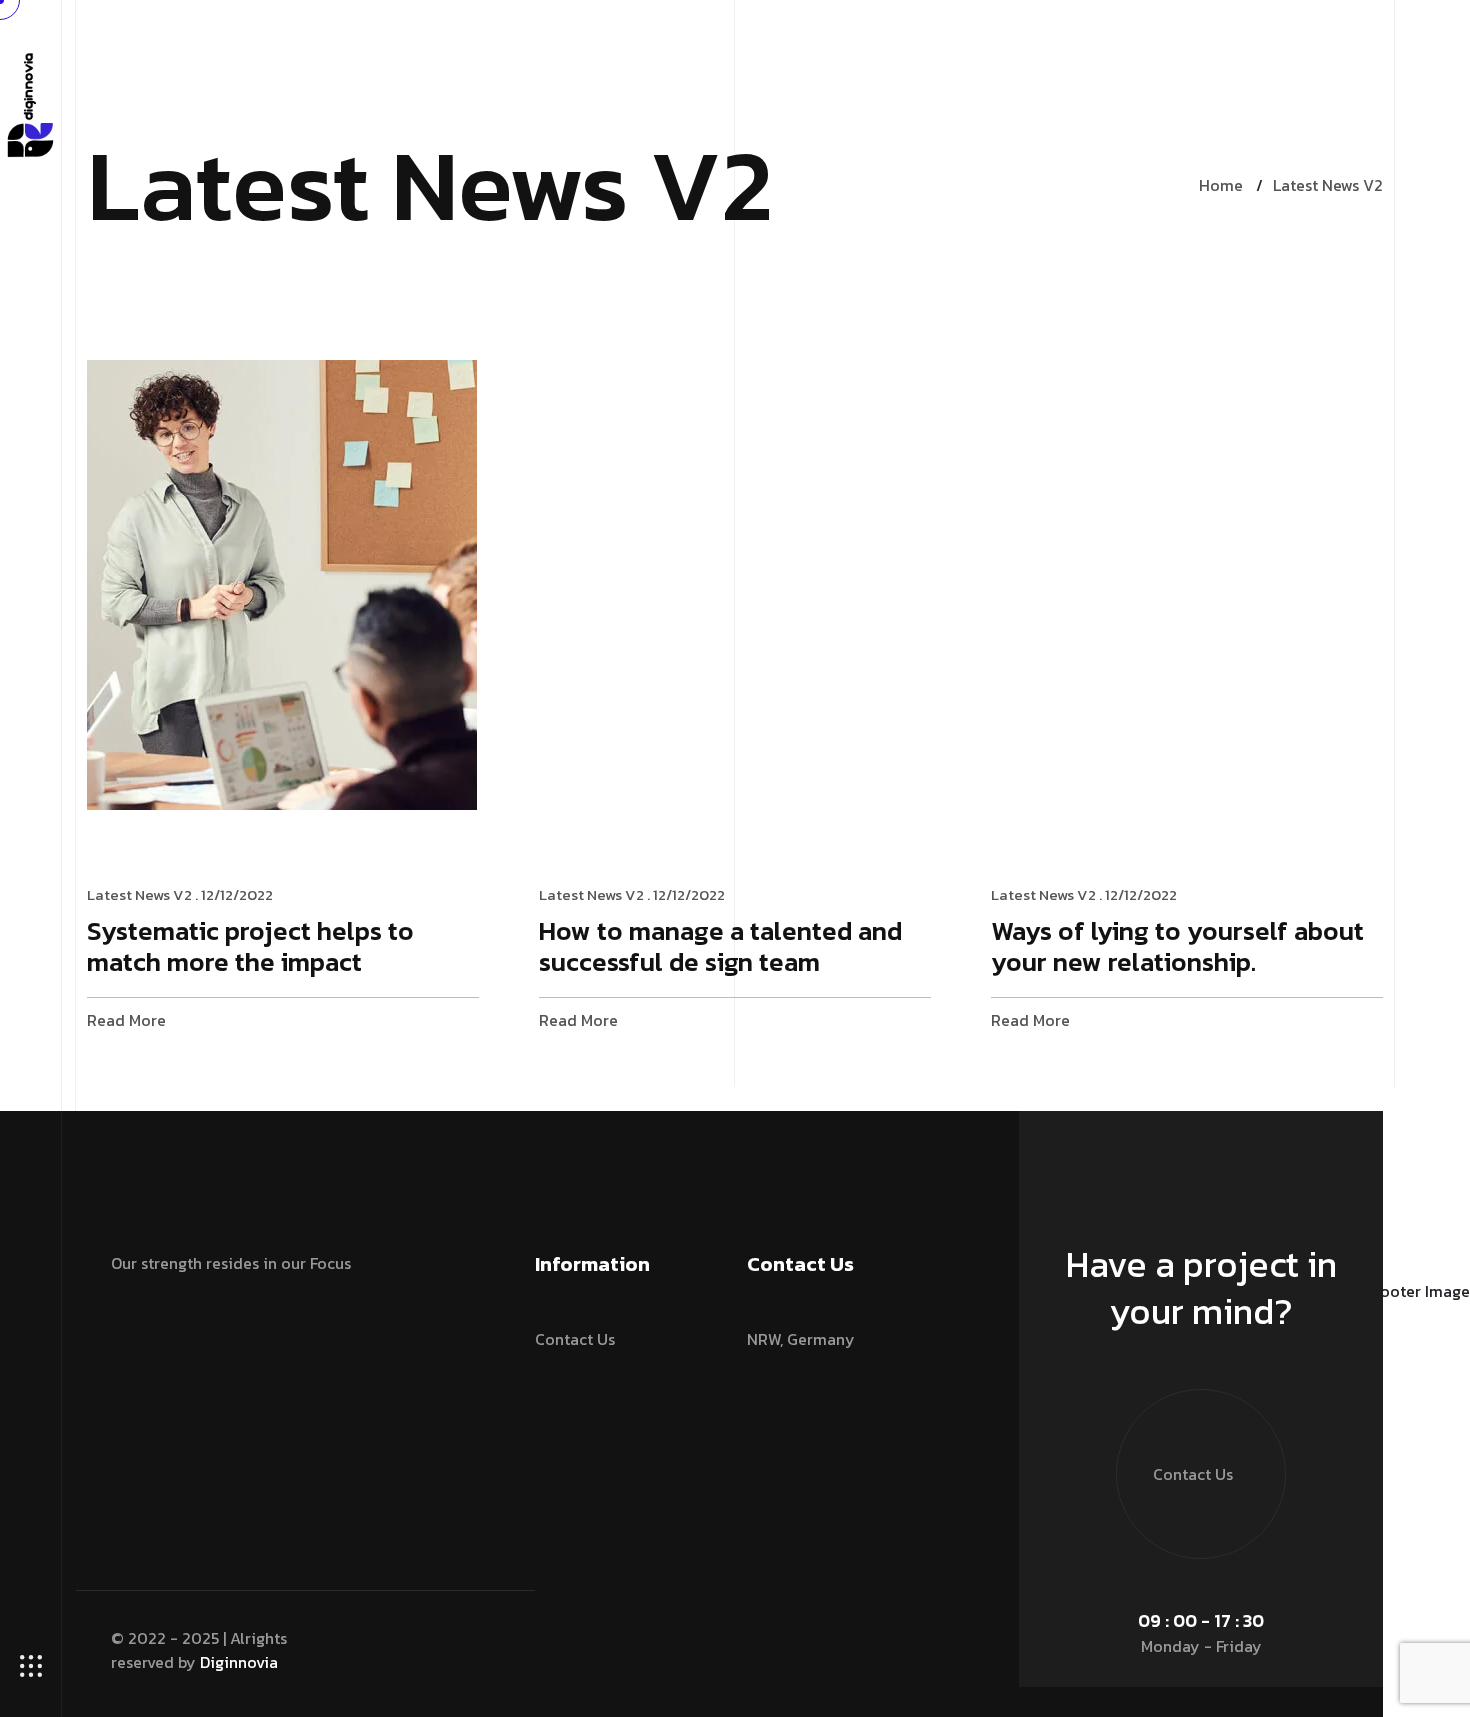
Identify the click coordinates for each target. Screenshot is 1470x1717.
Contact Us (575, 1339)
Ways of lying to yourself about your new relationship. (1177, 948)
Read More (126, 1020)
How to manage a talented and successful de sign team (720, 948)
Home (1221, 185)
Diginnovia (239, 1662)
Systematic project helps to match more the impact (250, 948)
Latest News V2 (1328, 185)
